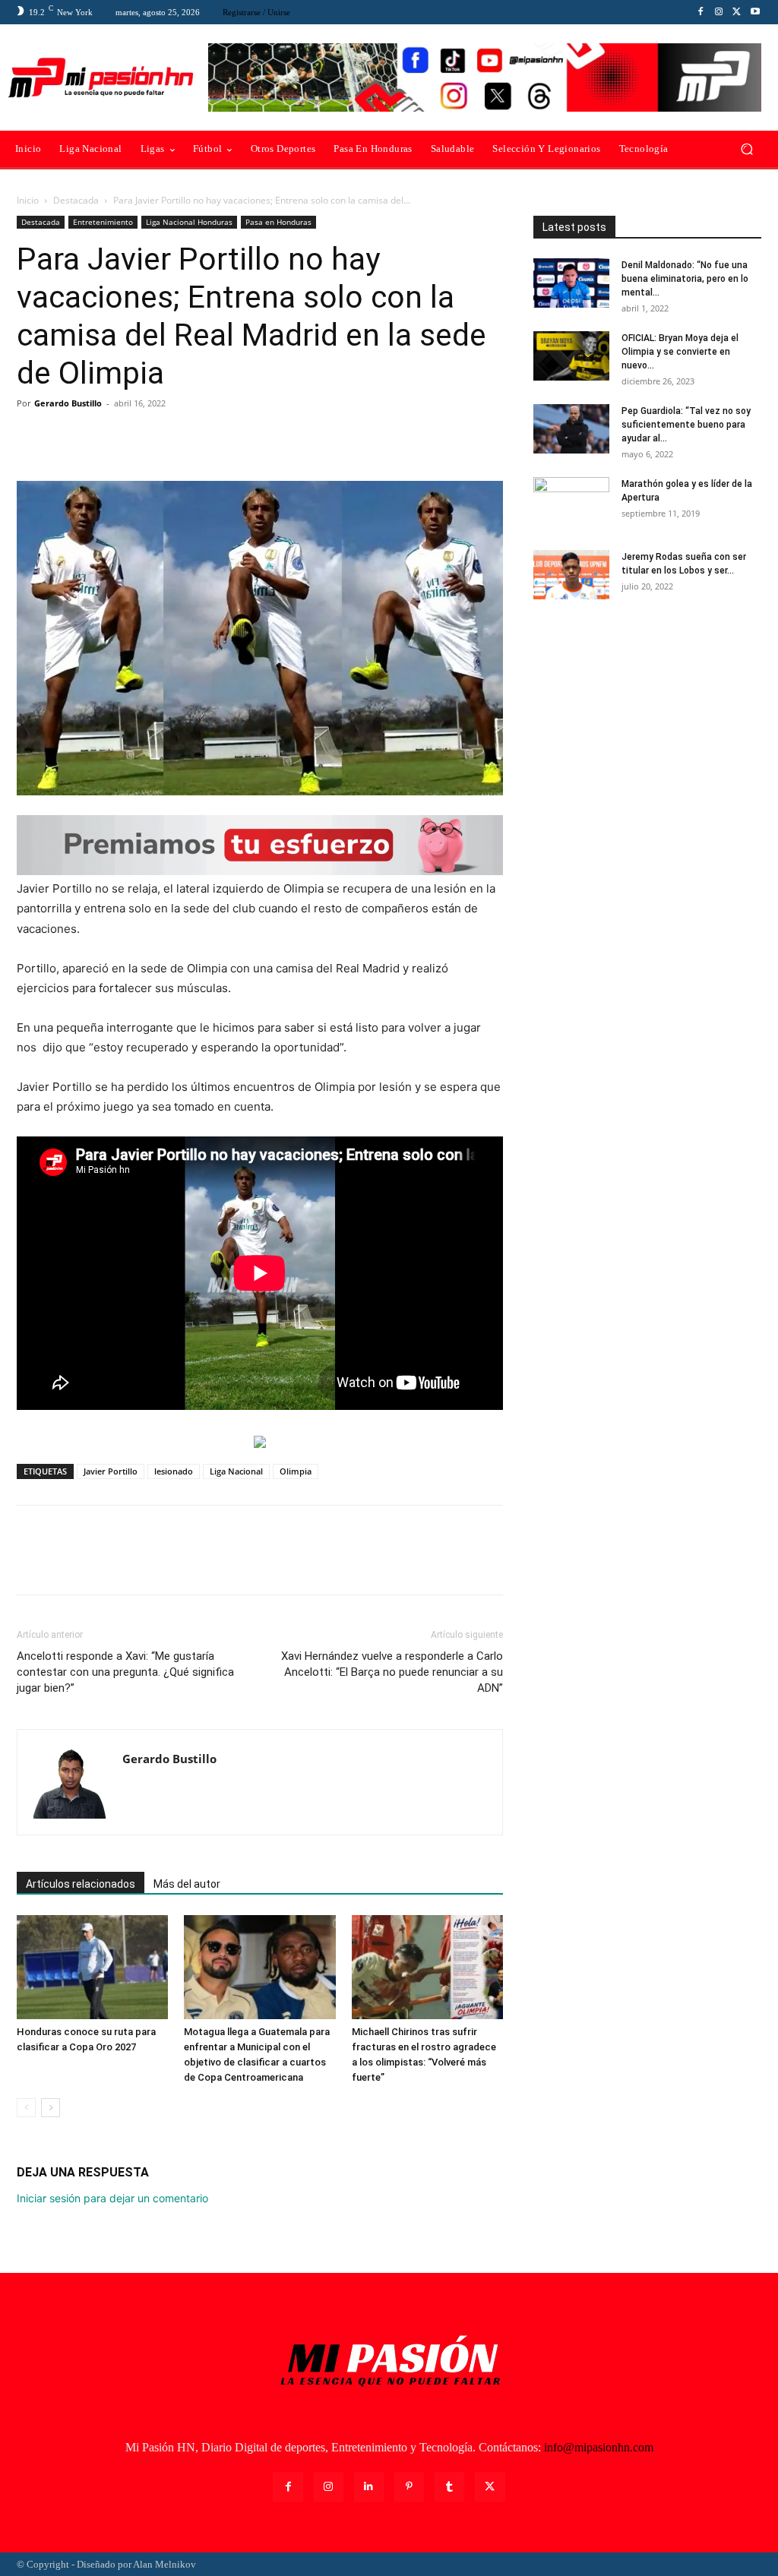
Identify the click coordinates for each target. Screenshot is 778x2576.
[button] (746, 149)
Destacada (76, 200)
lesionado (174, 1471)
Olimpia (296, 1471)
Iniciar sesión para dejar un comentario (112, 2198)
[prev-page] (26, 2108)
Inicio (28, 200)
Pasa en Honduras (278, 222)
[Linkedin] (369, 2487)
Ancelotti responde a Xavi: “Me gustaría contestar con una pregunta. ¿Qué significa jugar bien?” (125, 1672)
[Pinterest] (102, 438)
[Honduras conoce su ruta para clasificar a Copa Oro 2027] (92, 1967)
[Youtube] (755, 12)
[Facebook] (701, 12)
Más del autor (187, 1884)
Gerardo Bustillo (68, 403)
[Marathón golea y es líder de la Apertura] (571, 504)
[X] (737, 12)
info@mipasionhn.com (599, 2447)
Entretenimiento (103, 222)
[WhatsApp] (137, 438)
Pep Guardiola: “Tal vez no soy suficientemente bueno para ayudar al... (686, 425)
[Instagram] (719, 12)
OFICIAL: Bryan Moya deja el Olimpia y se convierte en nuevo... (680, 352)
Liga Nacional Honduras (189, 222)
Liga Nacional (236, 1471)
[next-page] (51, 2108)
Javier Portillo (111, 1471)
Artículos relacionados (81, 1884)
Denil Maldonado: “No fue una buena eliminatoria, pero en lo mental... (685, 279)
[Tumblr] (449, 2487)
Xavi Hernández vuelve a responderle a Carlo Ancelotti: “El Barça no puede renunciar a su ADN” (392, 1672)
